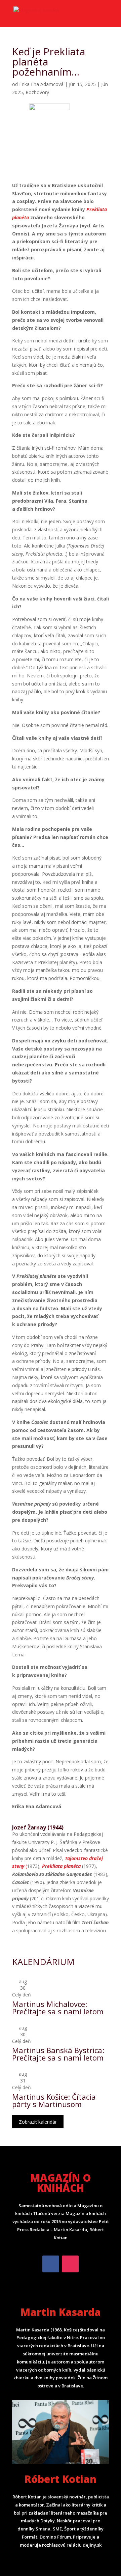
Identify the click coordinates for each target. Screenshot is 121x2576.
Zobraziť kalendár (38, 2122)
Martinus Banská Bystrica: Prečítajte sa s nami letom (58, 2054)
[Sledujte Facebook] (51, 2264)
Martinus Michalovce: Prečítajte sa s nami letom (58, 2008)
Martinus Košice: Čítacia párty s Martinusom (54, 2100)
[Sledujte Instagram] (70, 2264)
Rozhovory (37, 92)
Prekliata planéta (61, 1866)
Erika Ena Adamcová (41, 84)
